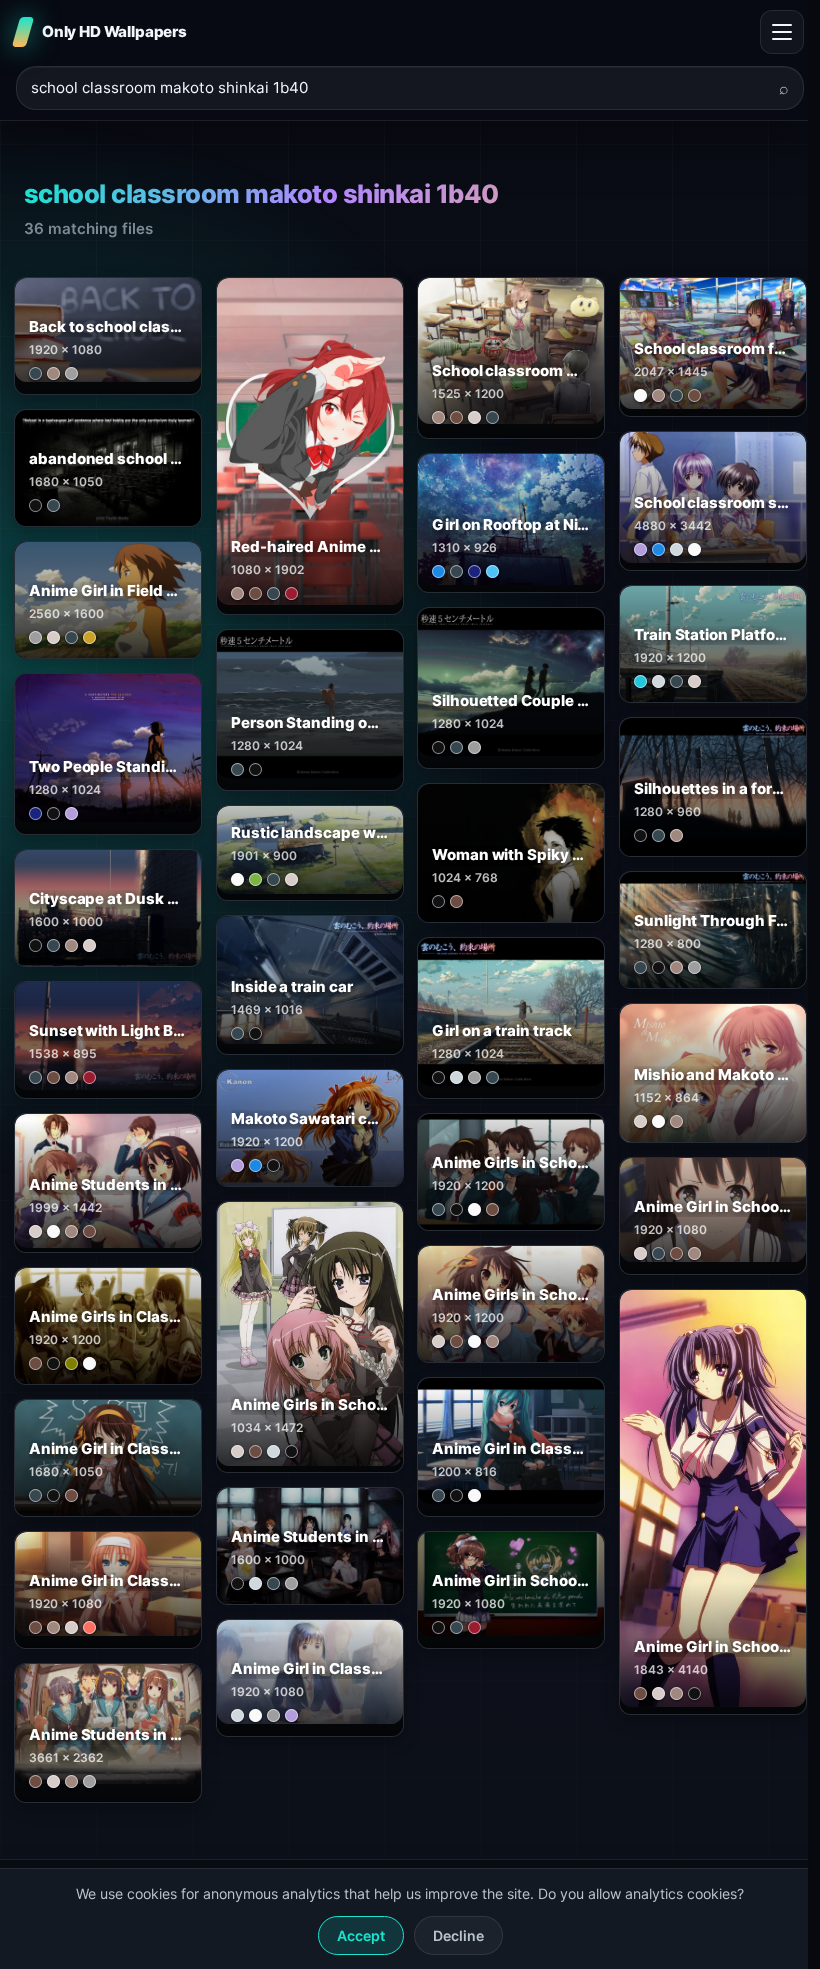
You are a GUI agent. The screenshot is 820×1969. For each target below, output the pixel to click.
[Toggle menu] (782, 32)
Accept (361, 1935)
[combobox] (398, 88)
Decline (458, 1935)
